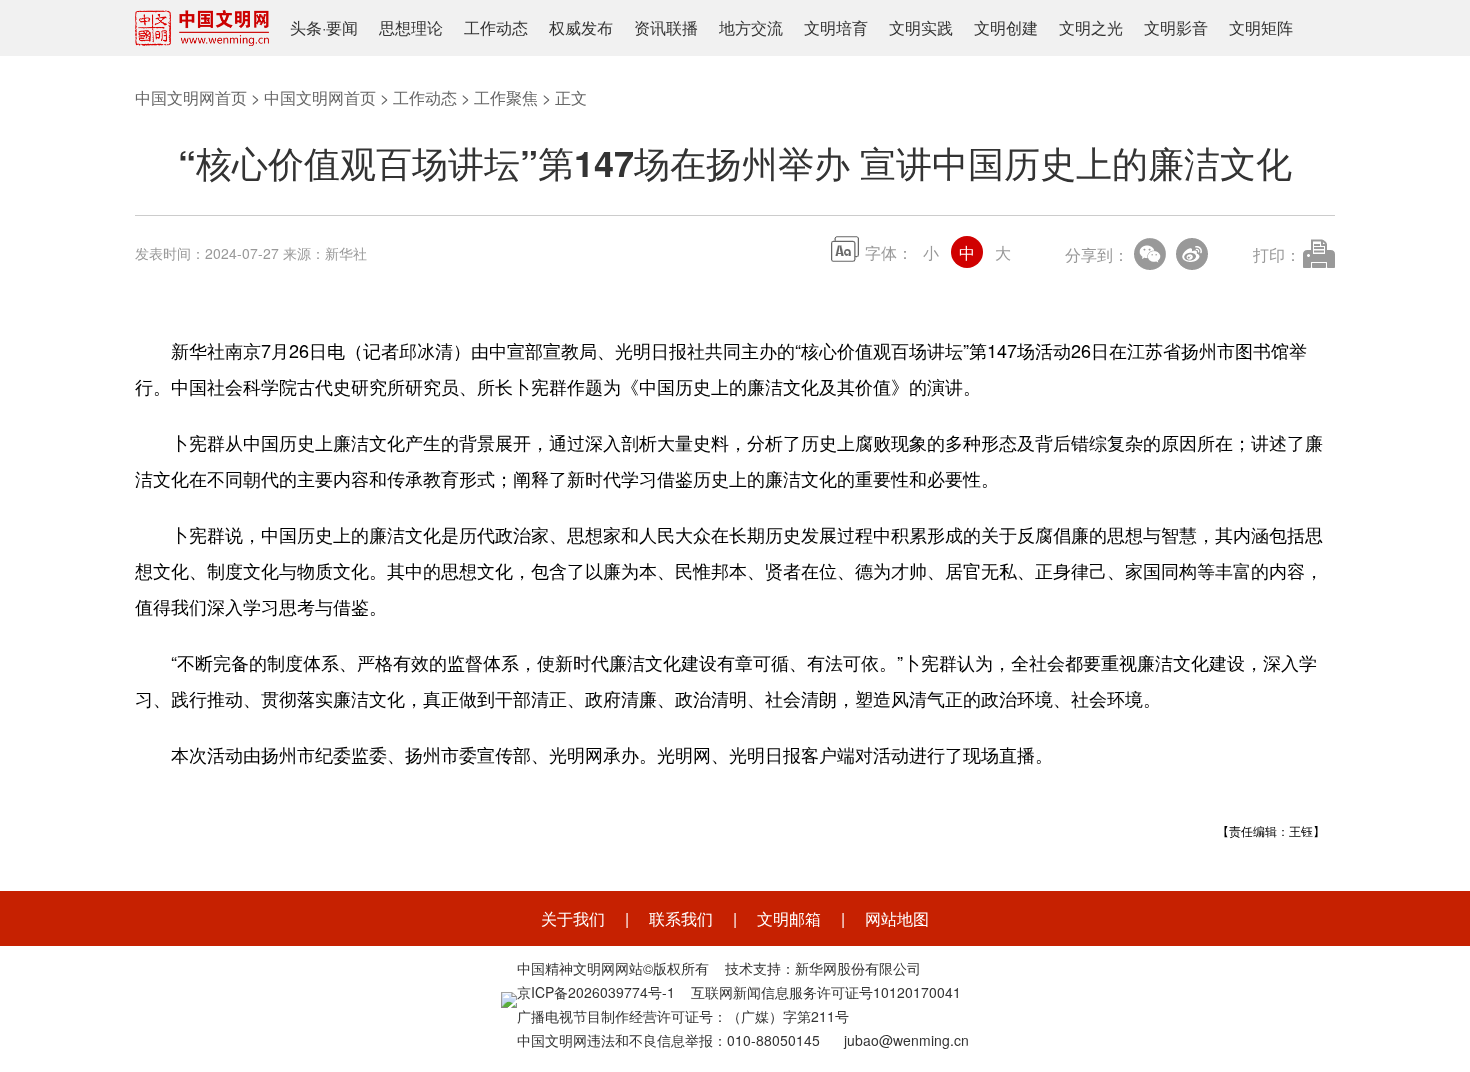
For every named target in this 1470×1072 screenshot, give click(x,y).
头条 (306, 27)
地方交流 (751, 27)
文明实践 (921, 27)
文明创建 (1006, 27)
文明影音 (1176, 27)
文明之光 (1091, 27)
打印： (1277, 254)
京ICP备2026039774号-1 (596, 992)
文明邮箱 (789, 918)
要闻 (342, 27)
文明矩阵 (1261, 27)
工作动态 (496, 27)
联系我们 (681, 918)
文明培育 (836, 27)
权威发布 (581, 27)
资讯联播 (666, 27)
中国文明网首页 (191, 97)
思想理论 (411, 27)
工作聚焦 (506, 97)
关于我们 (573, 918)
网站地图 (897, 918)
